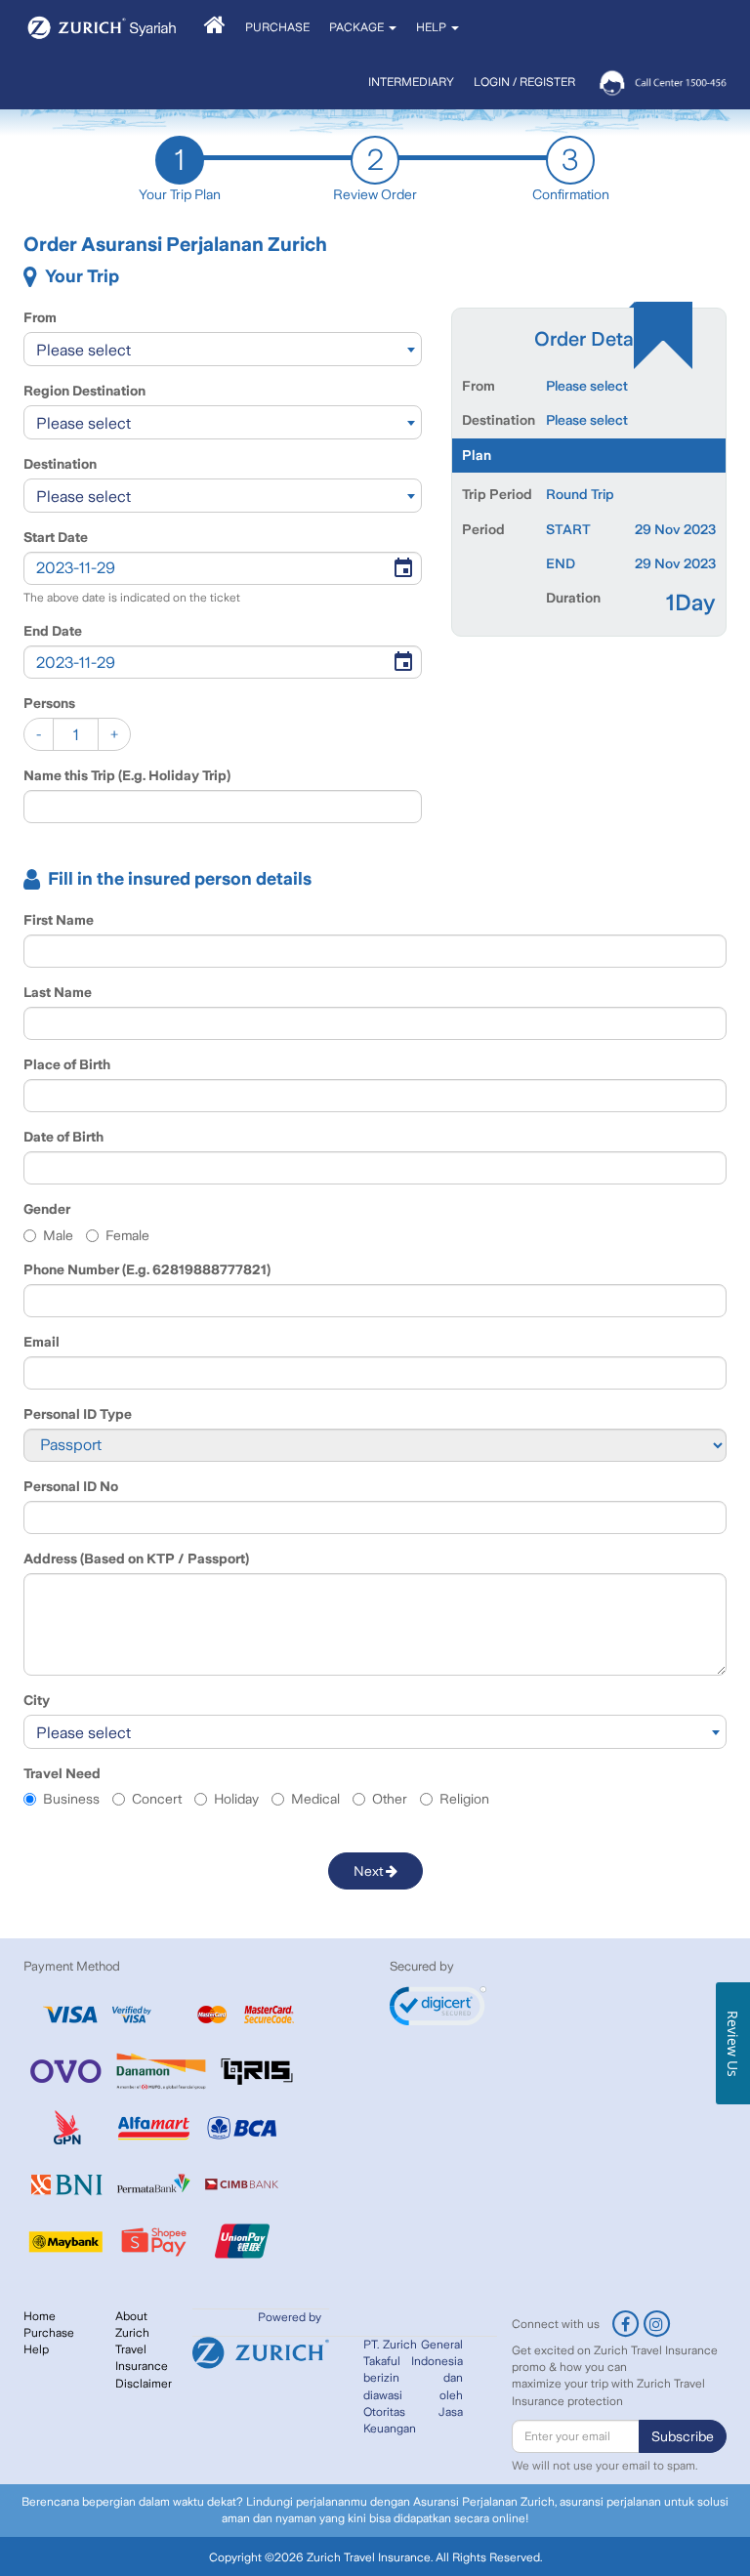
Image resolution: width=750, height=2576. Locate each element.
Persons (49, 703)
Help (36, 2349)
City (37, 1700)
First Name (59, 920)
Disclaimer (144, 2384)
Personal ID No (71, 1486)
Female (127, 1235)
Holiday (236, 1799)
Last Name (58, 992)
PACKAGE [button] (358, 27)
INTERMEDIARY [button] (411, 82)
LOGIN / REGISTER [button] (524, 82)
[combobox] (223, 349)
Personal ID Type (78, 1414)
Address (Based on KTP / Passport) (136, 1558)
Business (71, 1799)
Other (390, 1799)
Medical (315, 1799)
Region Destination (84, 391)
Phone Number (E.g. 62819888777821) (147, 1269)
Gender (47, 1209)
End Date (53, 631)
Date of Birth (63, 1137)
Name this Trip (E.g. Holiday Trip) (127, 775)
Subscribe (683, 2436)
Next (370, 1871)
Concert (157, 1799)
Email (42, 1342)
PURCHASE (277, 27)
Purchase (49, 2333)
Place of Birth (67, 1064)
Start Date (56, 537)
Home (40, 2316)
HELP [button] (433, 27)
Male (58, 1235)
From (40, 317)
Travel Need (62, 1773)
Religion (464, 1799)
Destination (60, 464)
